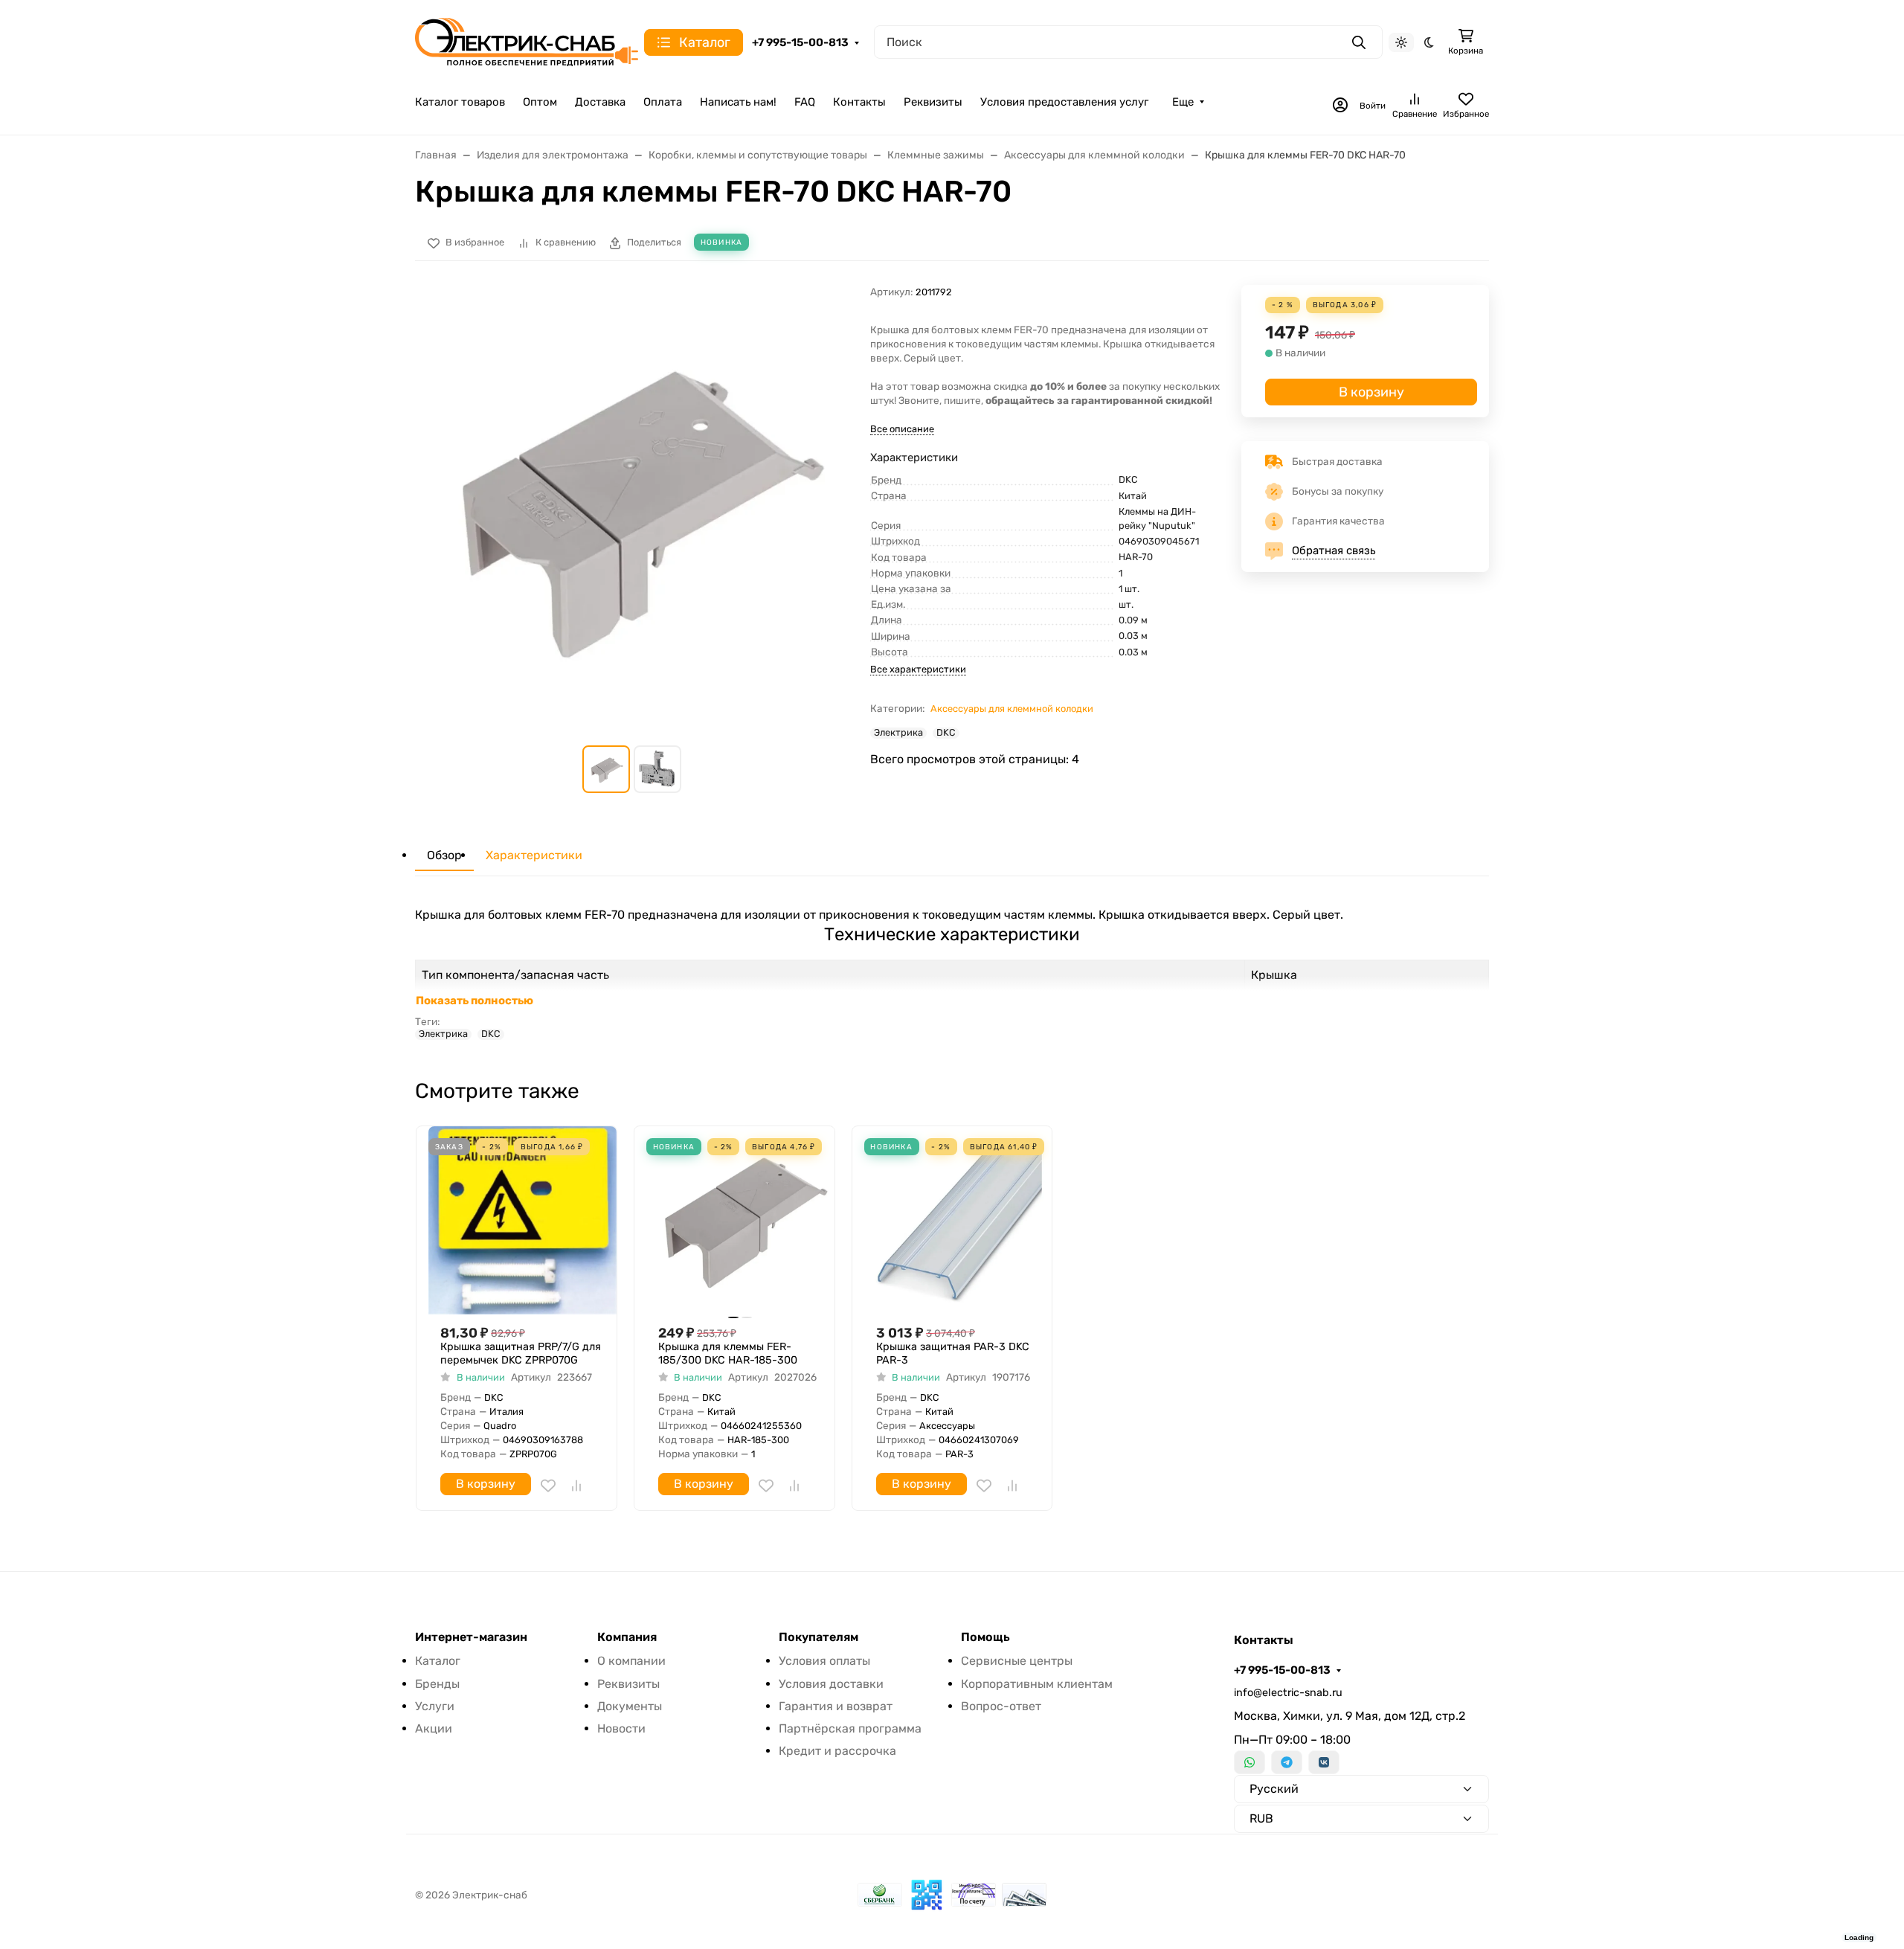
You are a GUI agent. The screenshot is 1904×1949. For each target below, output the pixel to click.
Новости (621, 1728)
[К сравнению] (576, 1486)
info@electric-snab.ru (1288, 1693)
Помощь (985, 1637)
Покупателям (818, 1637)
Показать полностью (475, 1001)
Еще (1183, 102)
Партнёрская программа (850, 1728)
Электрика (898, 733)
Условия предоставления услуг (1064, 102)
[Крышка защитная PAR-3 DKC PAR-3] (958, 1220)
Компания (627, 1637)
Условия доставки (831, 1684)
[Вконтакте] (1324, 1762)
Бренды (437, 1684)
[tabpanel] (952, 973)
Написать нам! (738, 102)
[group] (634, 504)
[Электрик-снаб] (527, 41)
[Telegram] (1287, 1762)
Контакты (859, 102)
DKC (946, 733)
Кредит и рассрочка (837, 1751)
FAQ (805, 102)
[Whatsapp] (1249, 1762)
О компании (631, 1661)
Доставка (600, 102)
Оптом (540, 102)
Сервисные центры (1017, 1661)
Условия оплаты (824, 1661)
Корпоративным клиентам (1037, 1684)
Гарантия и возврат (836, 1706)
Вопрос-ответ (1001, 1706)
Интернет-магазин (471, 1637)
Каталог (438, 1661)
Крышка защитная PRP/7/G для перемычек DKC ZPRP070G (521, 1354)
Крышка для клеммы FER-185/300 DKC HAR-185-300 (728, 1354)
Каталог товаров (460, 102)
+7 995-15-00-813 (800, 42)
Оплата (663, 102)
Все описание (902, 429)
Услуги (435, 1706)
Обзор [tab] (444, 855)
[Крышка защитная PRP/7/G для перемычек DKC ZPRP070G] (522, 1220)
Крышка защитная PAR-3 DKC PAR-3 (953, 1354)
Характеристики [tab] (534, 855)
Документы (630, 1706)
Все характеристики (918, 669)
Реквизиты (933, 102)
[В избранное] (548, 1486)
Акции (434, 1728)
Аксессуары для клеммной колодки (1012, 709)
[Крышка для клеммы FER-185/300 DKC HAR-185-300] (740, 1220)
